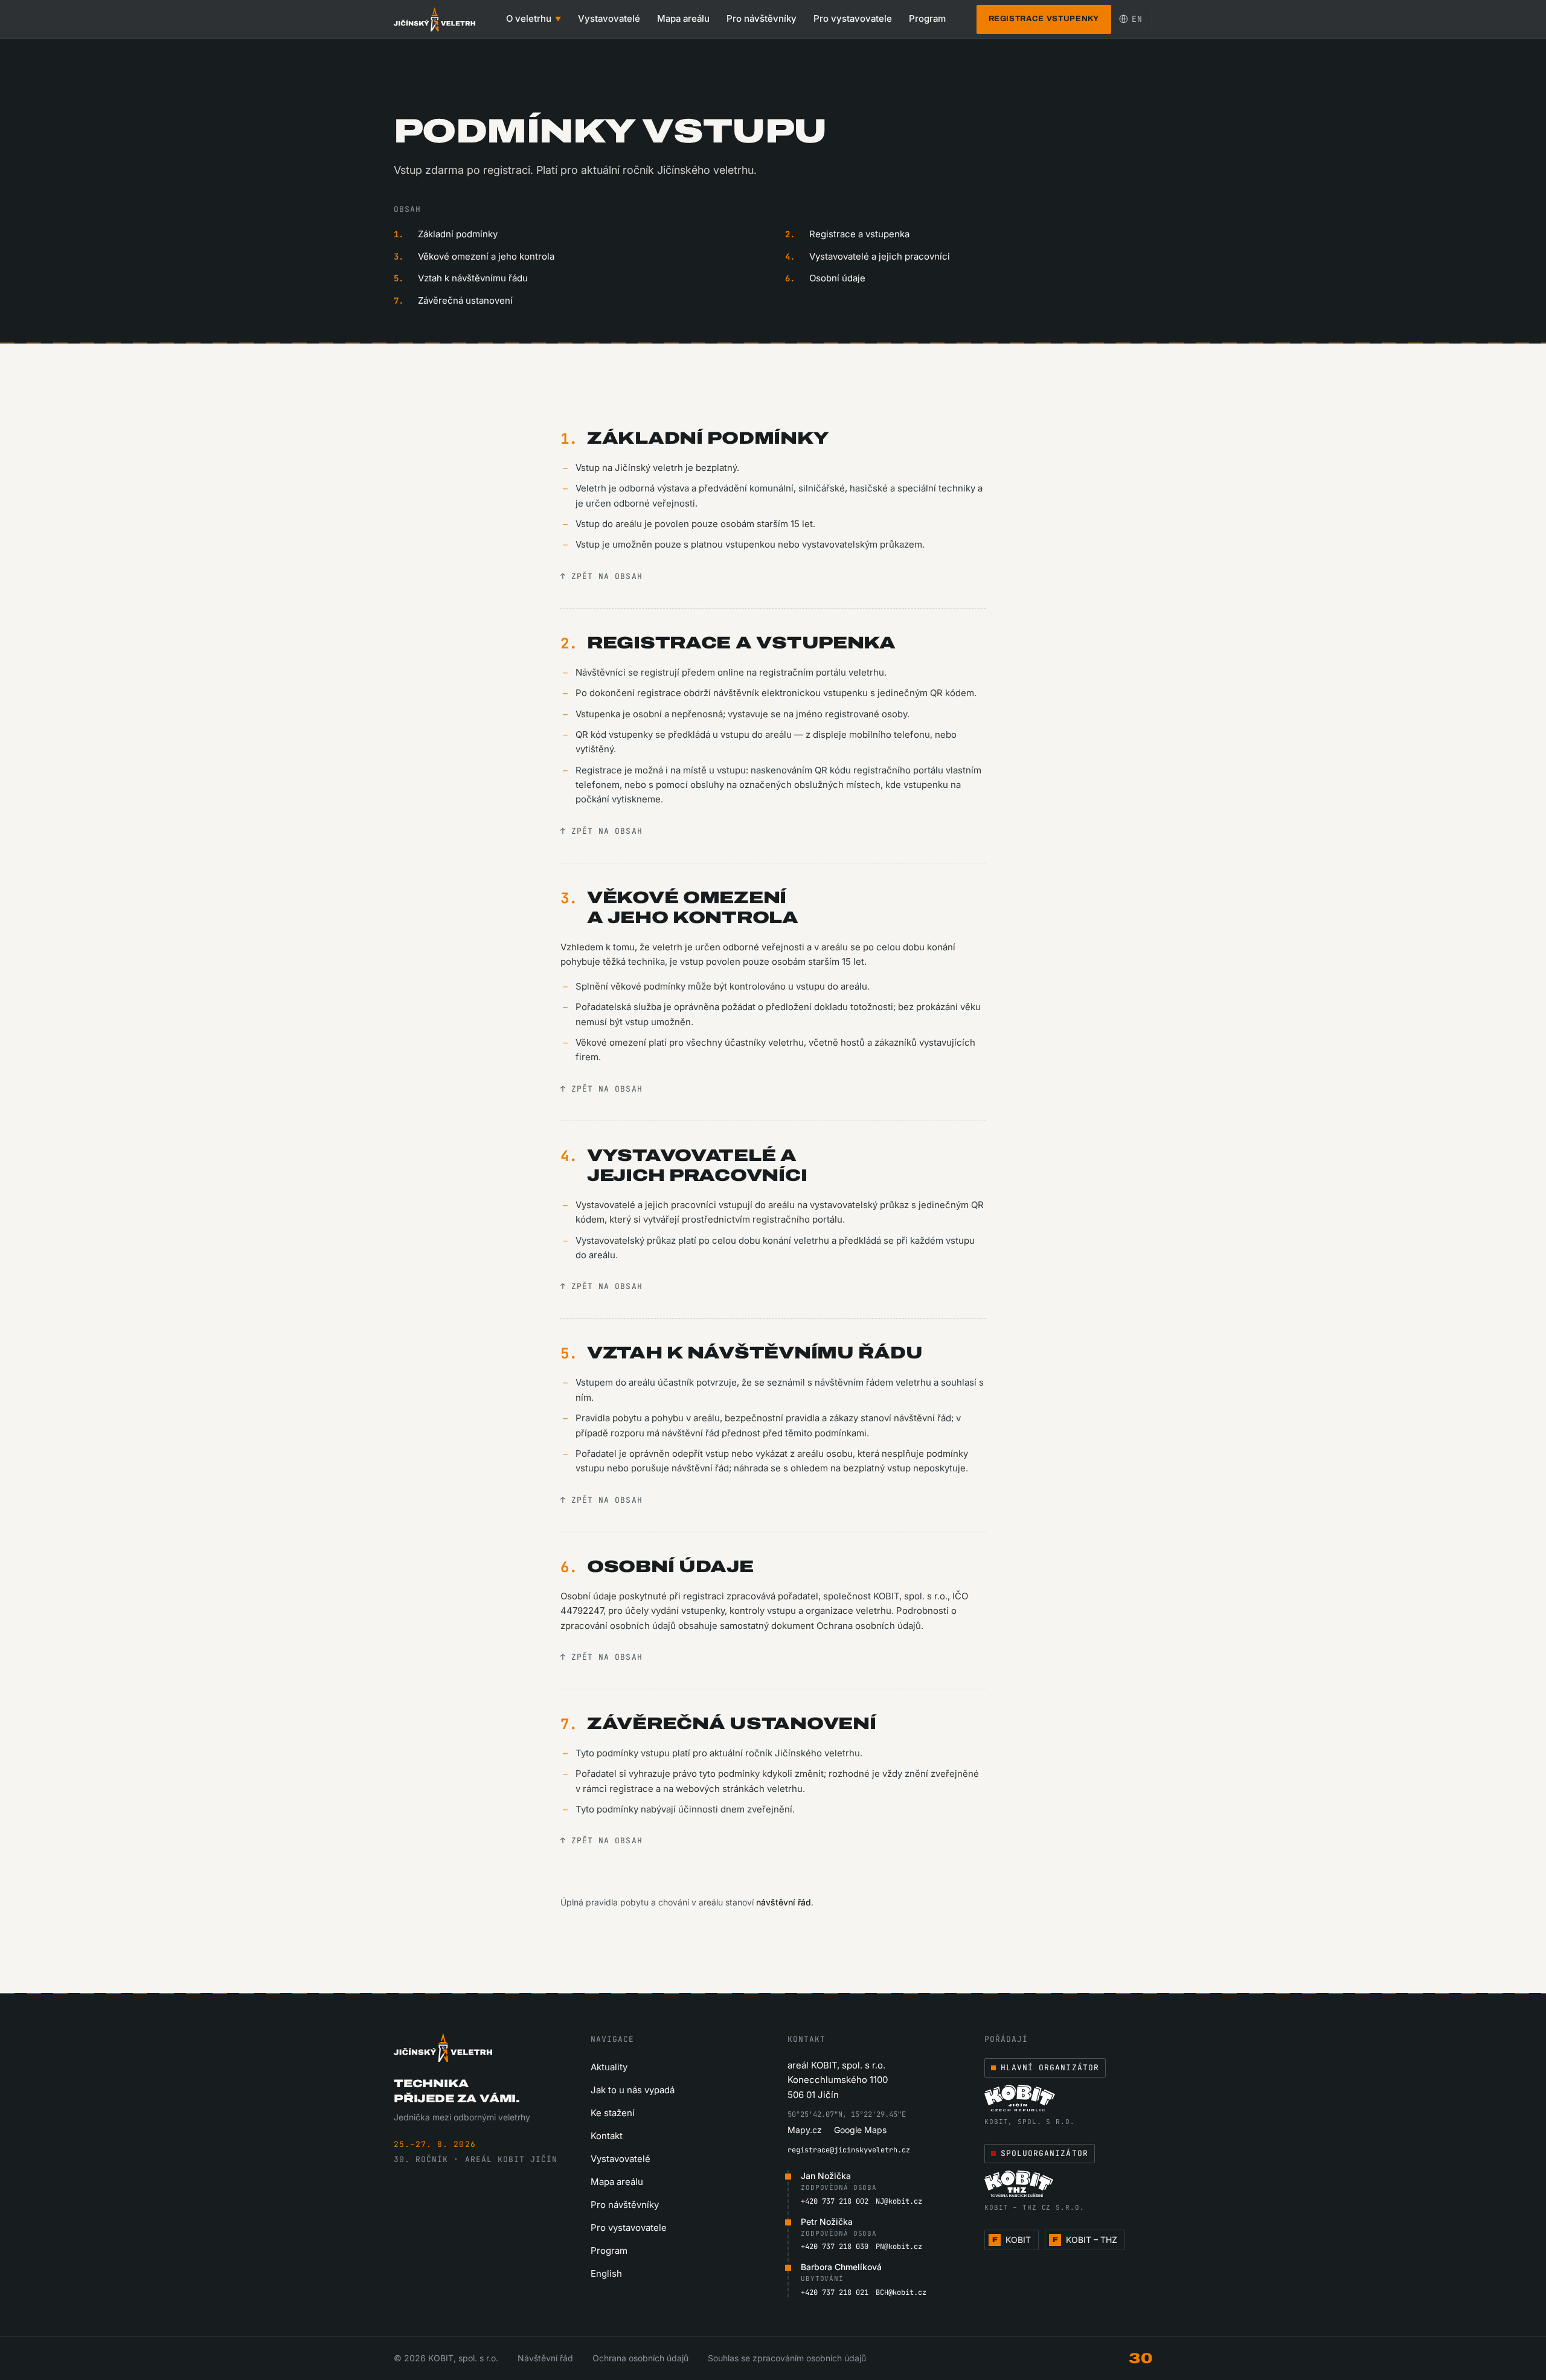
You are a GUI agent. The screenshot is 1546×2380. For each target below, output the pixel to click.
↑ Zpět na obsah (601, 576)
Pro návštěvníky (762, 18)
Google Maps (860, 2130)
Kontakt (607, 2136)
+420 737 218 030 (835, 2247)
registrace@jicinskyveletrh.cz (849, 2150)
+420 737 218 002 (835, 2201)
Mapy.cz (805, 2130)
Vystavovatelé (609, 18)
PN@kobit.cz (899, 2247)
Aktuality (609, 2067)
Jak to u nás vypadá (633, 2090)
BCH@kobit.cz (901, 2292)
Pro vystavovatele (853, 18)
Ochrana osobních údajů (640, 2358)
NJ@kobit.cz (899, 2201)
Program (927, 18)
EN (1137, 19)
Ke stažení (613, 2113)
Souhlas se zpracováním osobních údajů (787, 2358)
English (606, 2273)
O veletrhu (534, 18)
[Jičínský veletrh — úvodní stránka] (435, 19)
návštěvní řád (784, 1902)
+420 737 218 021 (835, 2292)
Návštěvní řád (545, 2358)
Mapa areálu (683, 18)
